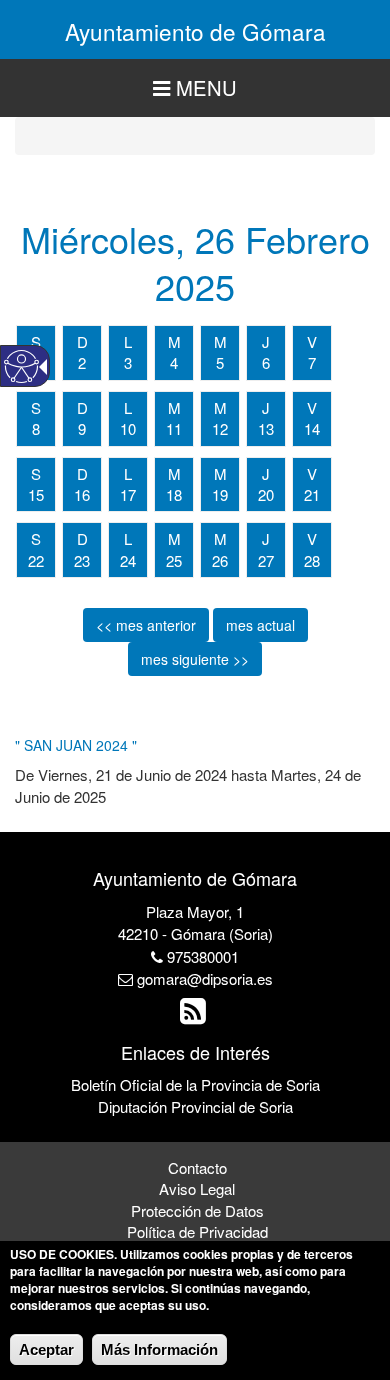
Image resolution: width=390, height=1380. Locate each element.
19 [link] (220, 494)
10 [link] (128, 428)
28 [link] (312, 560)
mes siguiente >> (195, 659)
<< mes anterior (146, 625)
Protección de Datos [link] (197, 1210)
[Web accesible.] (21, 366)
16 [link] (82, 494)
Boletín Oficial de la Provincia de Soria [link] (195, 1084)
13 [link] (266, 428)
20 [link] (266, 494)
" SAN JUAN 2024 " (76, 745)
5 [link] (220, 362)
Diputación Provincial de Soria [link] (195, 1106)
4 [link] (174, 362)
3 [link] (128, 362)
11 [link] (174, 428)
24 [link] (128, 560)
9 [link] (82, 428)
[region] (195, 88)
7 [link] (312, 362)
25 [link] (174, 560)
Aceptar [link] (46, 1349)
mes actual (260, 625)
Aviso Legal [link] (197, 1188)
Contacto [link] (197, 1167)
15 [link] (36, 494)
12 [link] (220, 428)
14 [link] (312, 428)
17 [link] (128, 494)
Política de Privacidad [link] (197, 1231)
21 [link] (312, 494)
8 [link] (36, 428)
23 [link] (82, 560)
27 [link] (266, 560)
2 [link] (82, 362)
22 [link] (36, 560)
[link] (195, 1015)
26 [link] (220, 560)
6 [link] (266, 362)
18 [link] (174, 494)
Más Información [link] (159, 1349)
